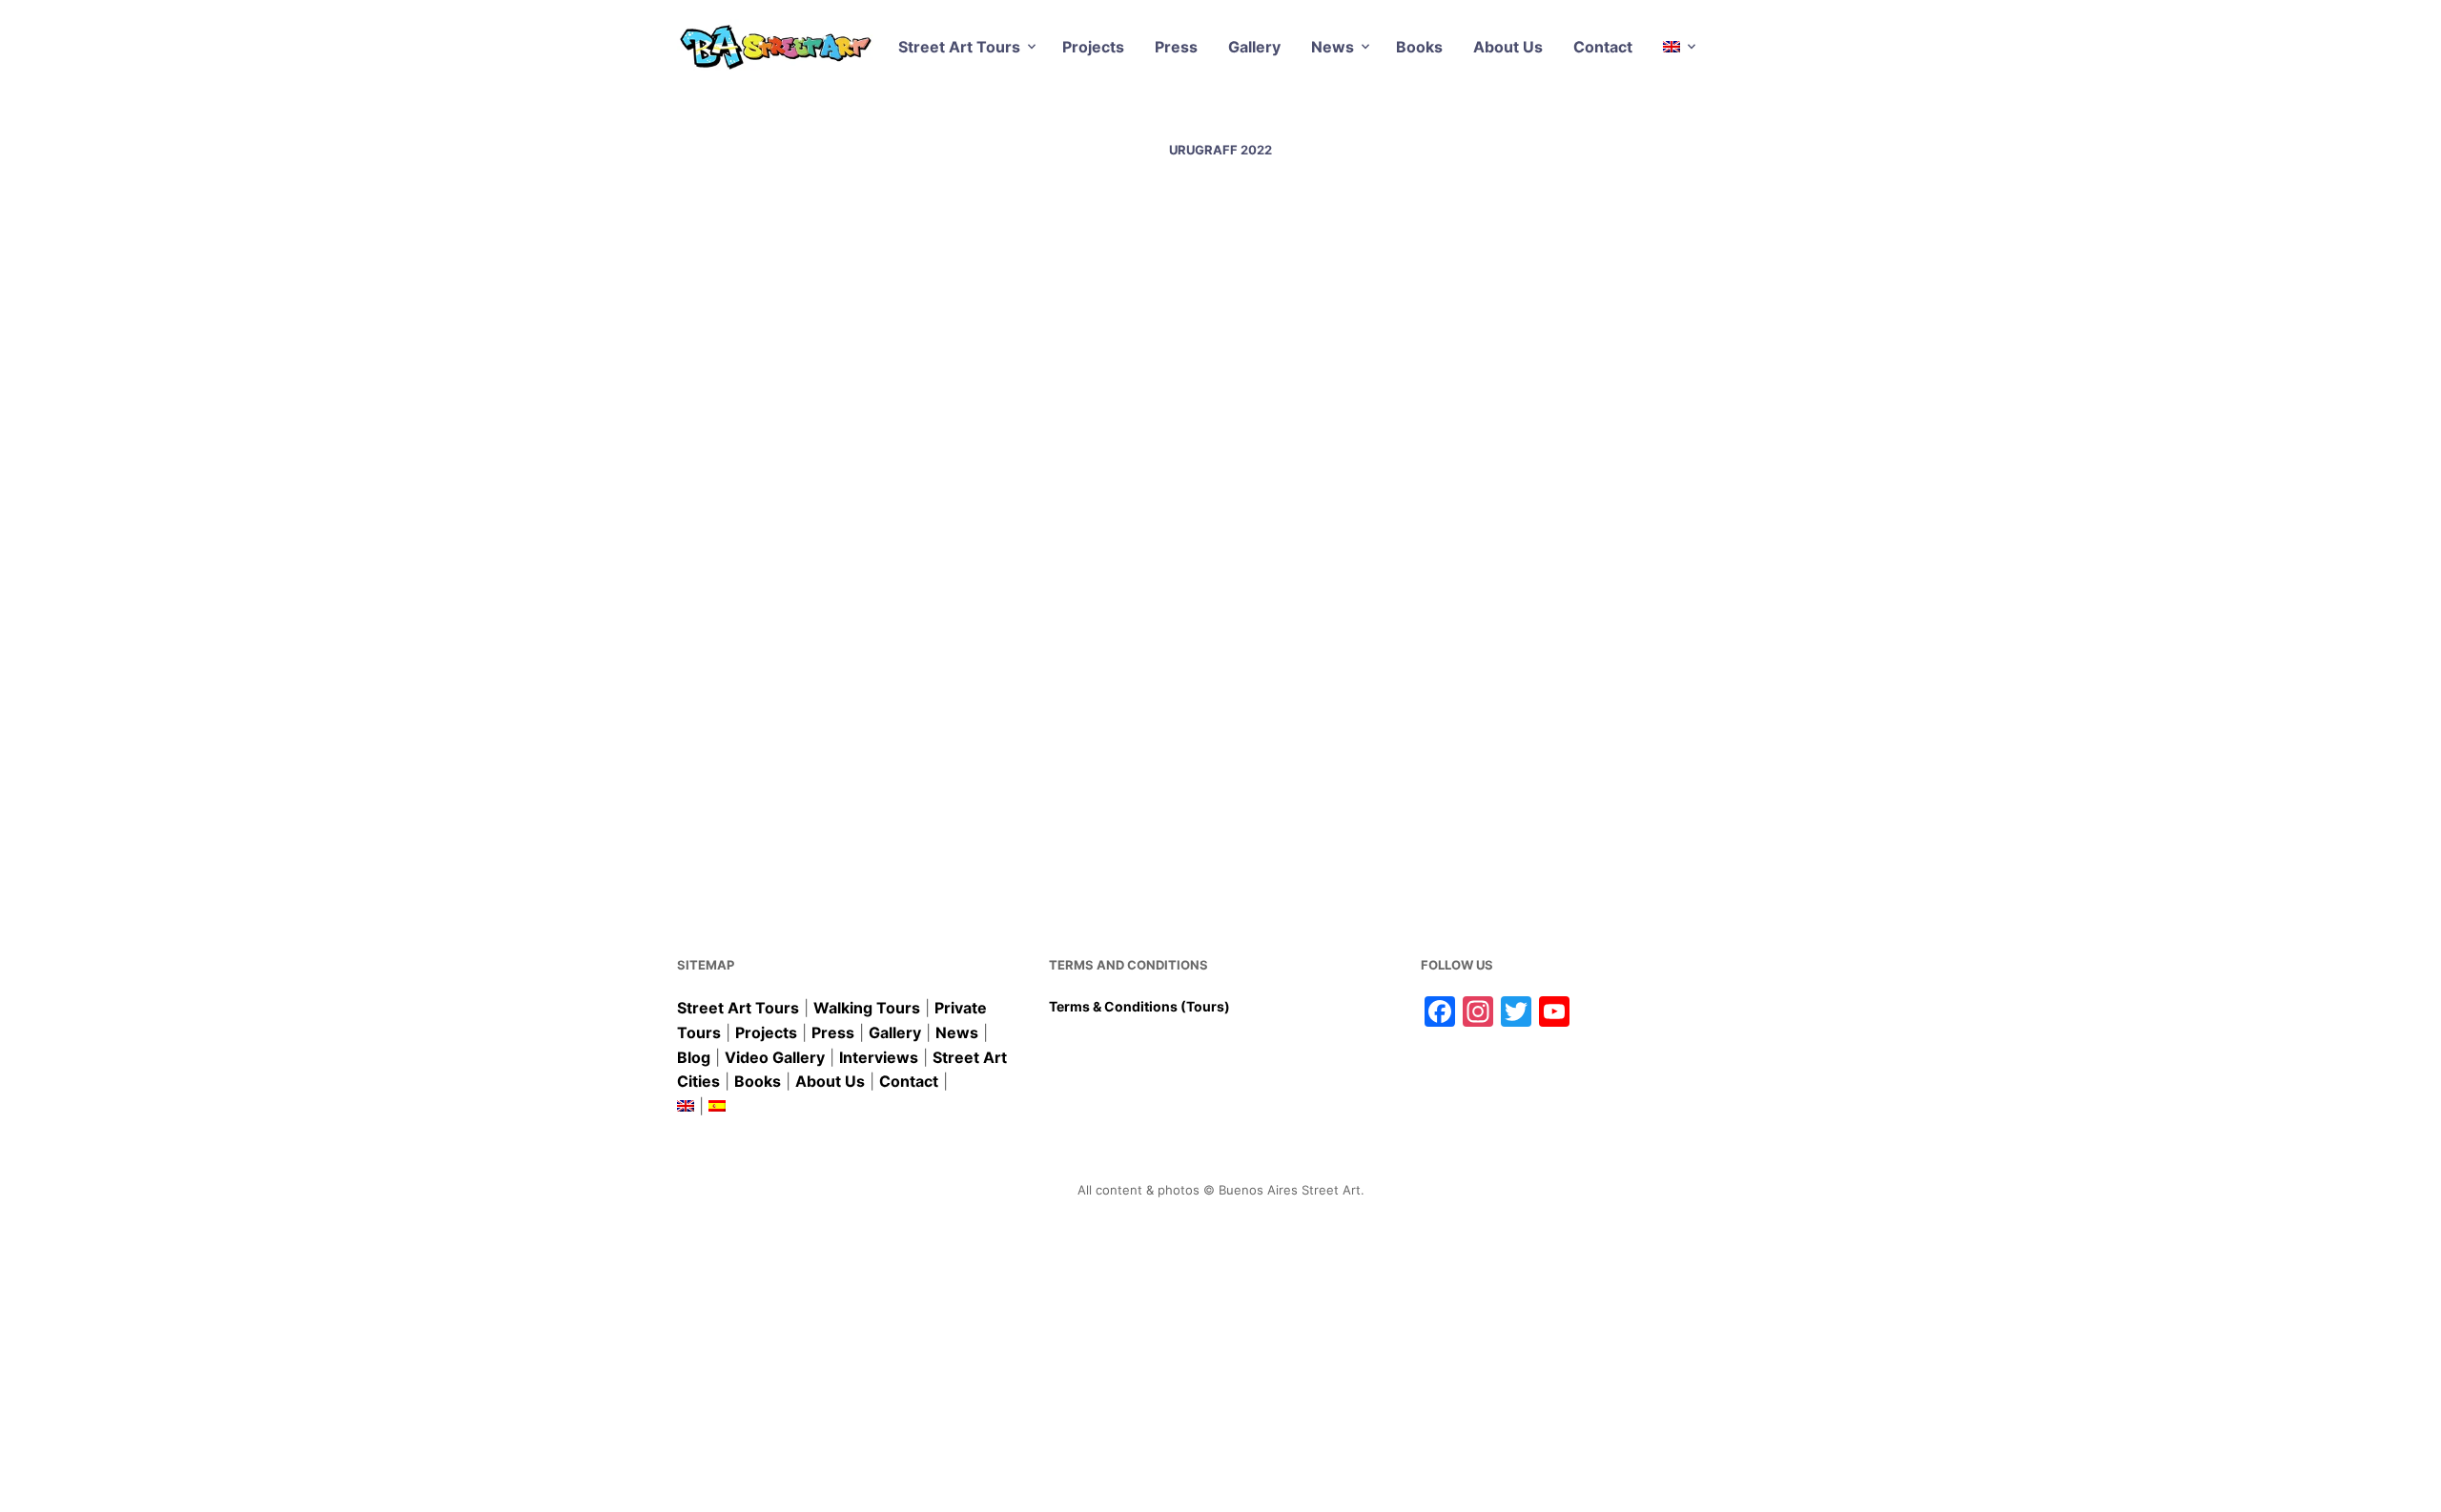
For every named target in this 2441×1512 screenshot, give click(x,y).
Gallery (1254, 47)
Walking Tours (867, 1008)
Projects (1093, 47)
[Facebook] (756, 763)
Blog (694, 1057)
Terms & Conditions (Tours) (1139, 1006)
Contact (1603, 47)
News (1333, 47)
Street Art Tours (959, 47)
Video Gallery (775, 1057)
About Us (1508, 47)
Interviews (879, 1057)
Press (1176, 47)
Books (1419, 47)
